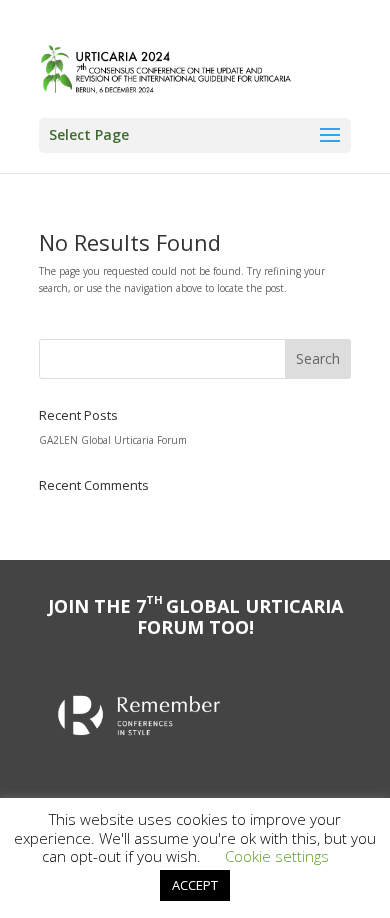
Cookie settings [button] (277, 856)
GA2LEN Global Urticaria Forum (113, 440)
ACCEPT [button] (195, 885)
